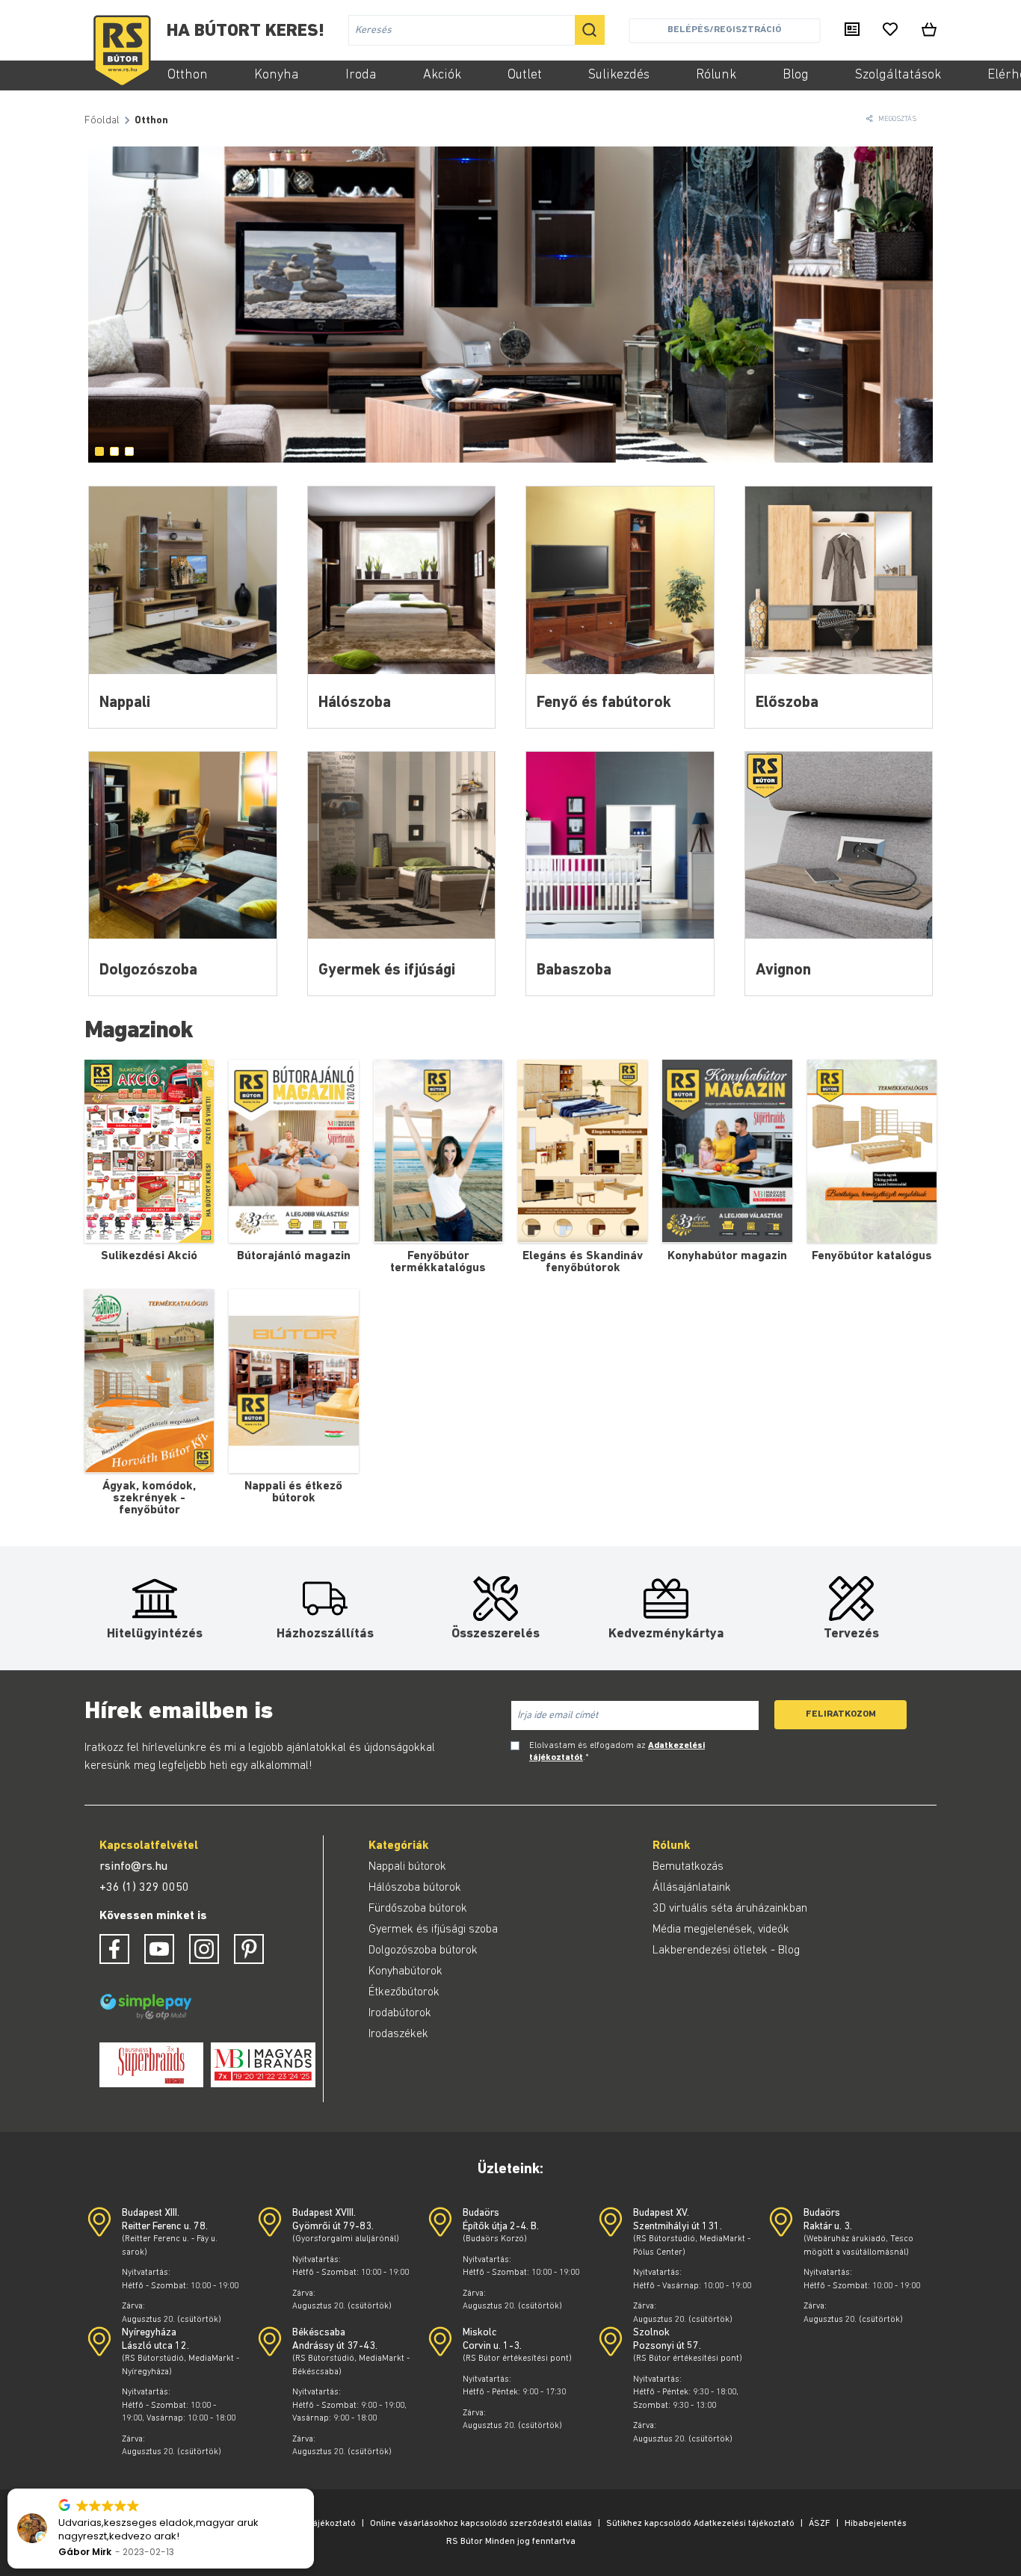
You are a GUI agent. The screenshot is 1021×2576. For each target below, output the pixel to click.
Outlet (525, 75)
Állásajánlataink (692, 1888)
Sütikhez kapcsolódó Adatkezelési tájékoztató (700, 2524)
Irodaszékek (398, 2034)
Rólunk (716, 75)
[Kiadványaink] (852, 31)
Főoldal (102, 121)
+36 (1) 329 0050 (144, 1888)
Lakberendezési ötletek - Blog (726, 1950)
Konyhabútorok (405, 1971)
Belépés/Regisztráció (724, 30)
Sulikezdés (619, 75)
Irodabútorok (400, 2013)
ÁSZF (820, 2524)
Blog (796, 75)
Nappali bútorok (407, 1867)
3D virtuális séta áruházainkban (730, 1909)
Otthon (188, 75)
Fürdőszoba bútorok (418, 1909)
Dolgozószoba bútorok (423, 1950)
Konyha (277, 75)
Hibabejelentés (876, 2524)
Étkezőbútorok (404, 1992)
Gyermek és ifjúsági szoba (433, 1930)
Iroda (361, 75)
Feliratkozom (841, 1714)
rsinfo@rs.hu (133, 1867)
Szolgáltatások (898, 75)
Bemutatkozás (688, 1867)
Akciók (442, 75)
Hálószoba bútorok (415, 1888)
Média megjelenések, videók (721, 1930)
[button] (313, 2489)
